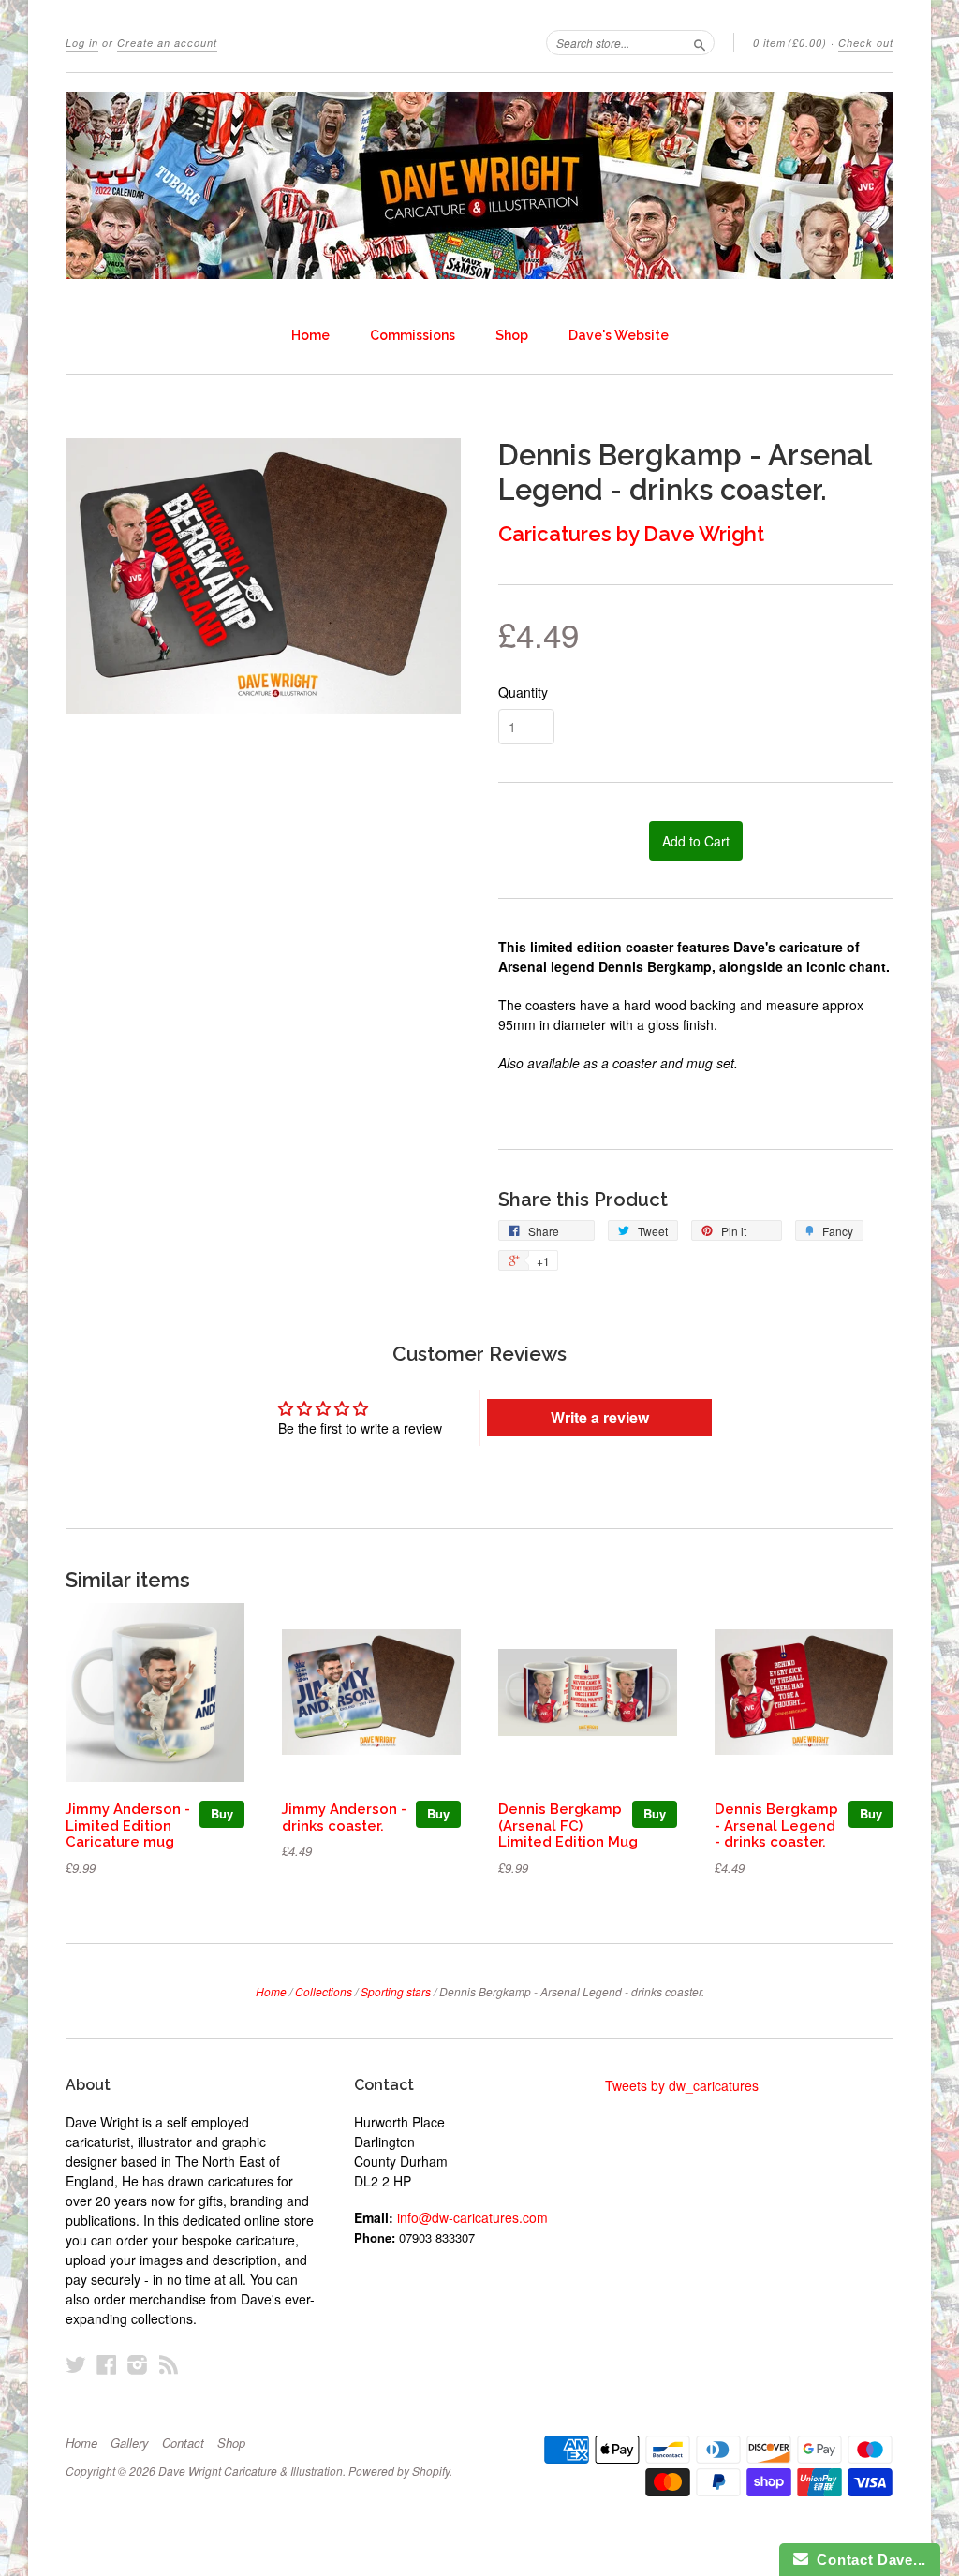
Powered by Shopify (399, 2471)
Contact (183, 2443)
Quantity (523, 692)
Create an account (167, 43)
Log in (82, 43)
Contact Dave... (867, 2560)
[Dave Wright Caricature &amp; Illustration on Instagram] (138, 2364)
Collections (324, 1991)
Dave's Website (619, 335)
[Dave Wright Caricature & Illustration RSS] (169, 2364)
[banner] (479, 185)
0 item (790, 43)
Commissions (413, 335)
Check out (866, 43)
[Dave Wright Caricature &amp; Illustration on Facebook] (107, 2364)
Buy (222, 1813)
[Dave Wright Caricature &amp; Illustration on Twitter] (76, 2364)
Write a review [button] (600, 1417)
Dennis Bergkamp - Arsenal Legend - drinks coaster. (776, 1825)
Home (310, 335)
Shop (512, 335)
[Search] (700, 42)
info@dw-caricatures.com (472, 2217)
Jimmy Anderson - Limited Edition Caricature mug (128, 1825)
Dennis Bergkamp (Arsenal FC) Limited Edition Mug (568, 1825)
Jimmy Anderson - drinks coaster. (344, 1817)
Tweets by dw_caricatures (682, 2085)
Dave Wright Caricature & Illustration (251, 2471)
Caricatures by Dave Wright (631, 534)
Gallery (130, 2443)
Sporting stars (396, 1991)
